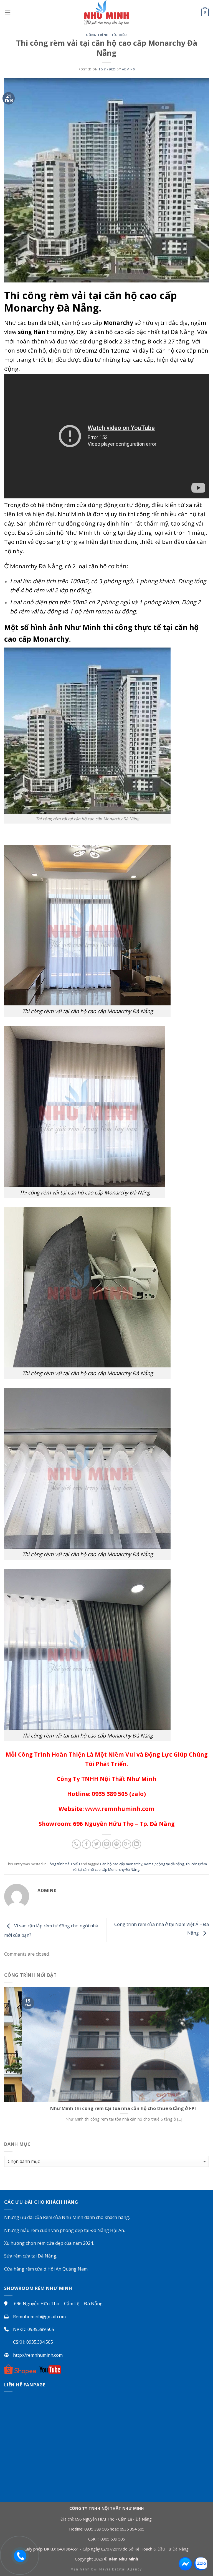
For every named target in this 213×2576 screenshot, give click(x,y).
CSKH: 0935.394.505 (33, 2342)
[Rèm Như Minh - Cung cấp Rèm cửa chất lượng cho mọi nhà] (106, 12)
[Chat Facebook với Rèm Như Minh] (185, 2564)
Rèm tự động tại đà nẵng (164, 1864)
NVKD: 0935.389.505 (34, 2329)
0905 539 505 (113, 2539)
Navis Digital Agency (121, 2569)
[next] (195, 2060)
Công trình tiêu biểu (106, 35)
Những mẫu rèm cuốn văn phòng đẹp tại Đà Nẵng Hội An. (64, 2230)
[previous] (18, 2060)
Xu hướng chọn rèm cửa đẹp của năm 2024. (49, 2243)
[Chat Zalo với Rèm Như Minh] (201, 2564)
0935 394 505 (132, 2529)
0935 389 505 (97, 2529)
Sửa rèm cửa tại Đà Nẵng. (31, 2256)
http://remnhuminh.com (38, 2355)
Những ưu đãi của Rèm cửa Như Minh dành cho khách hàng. (67, 2217)
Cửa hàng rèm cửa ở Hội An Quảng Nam (46, 2269)
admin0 (128, 69)
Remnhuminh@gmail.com (39, 2317)
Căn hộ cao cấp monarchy (121, 1864)
